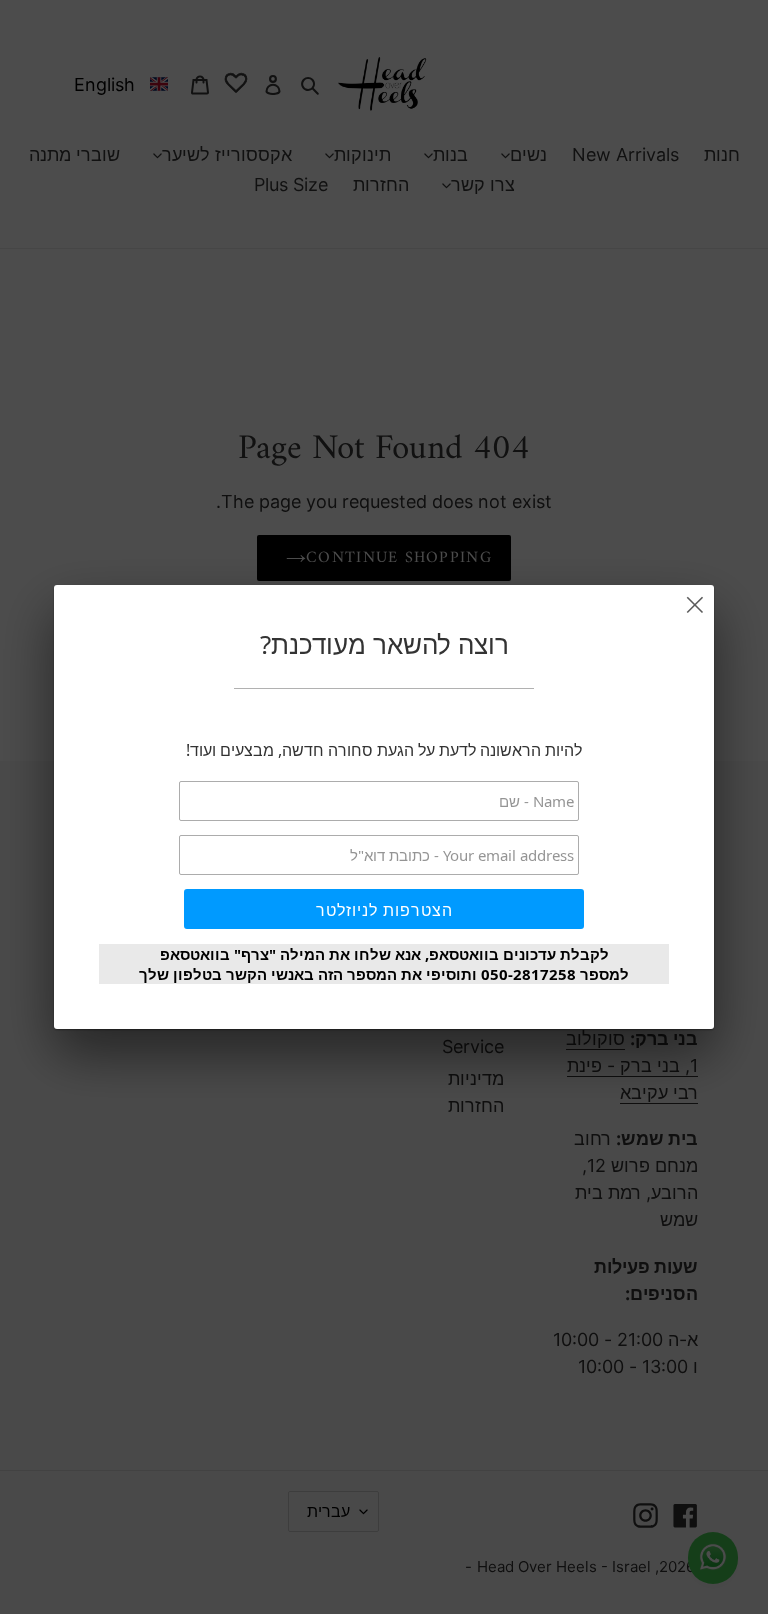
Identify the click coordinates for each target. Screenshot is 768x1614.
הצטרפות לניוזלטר (384, 910)
